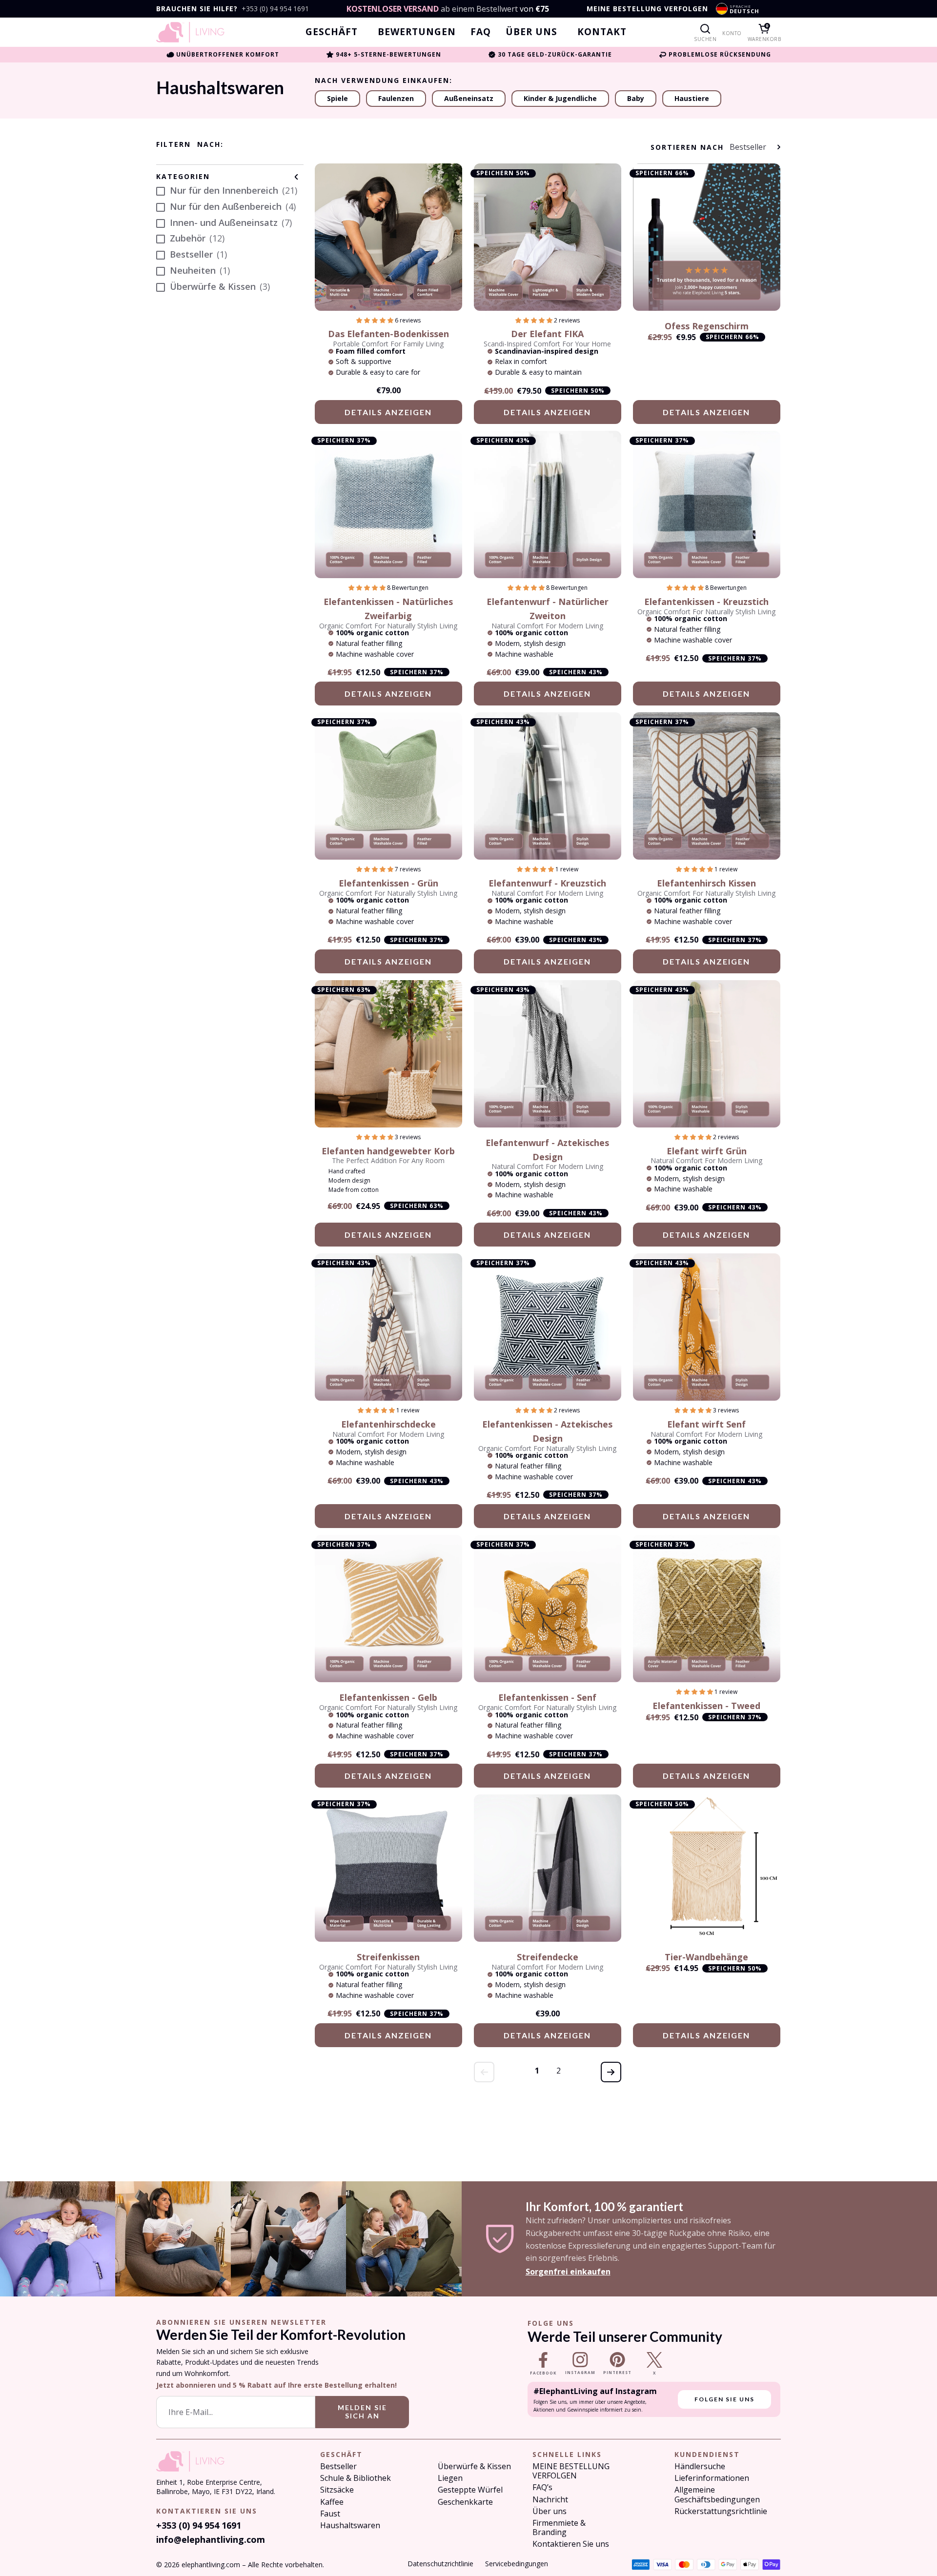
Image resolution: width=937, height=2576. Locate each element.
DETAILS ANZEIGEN (388, 412)
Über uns (550, 2511)
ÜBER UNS (531, 32)
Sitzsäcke (337, 2490)
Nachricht (550, 2500)
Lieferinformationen (712, 2478)
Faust (330, 2514)
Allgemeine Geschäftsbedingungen (717, 2495)
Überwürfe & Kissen (474, 2466)
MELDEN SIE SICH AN (362, 2412)
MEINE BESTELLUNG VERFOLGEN (647, 9)
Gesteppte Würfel (470, 2490)
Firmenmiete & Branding (559, 2528)
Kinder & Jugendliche (560, 98)
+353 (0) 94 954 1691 (275, 9)
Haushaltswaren (350, 2526)
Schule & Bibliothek (356, 2478)
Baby (636, 98)
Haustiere (692, 98)
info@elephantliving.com (211, 2539)
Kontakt (602, 32)
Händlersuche (700, 2466)
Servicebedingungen (517, 2564)
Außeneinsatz (469, 98)
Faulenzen (396, 98)
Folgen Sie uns (724, 2399)
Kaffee (332, 2502)
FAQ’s (542, 2487)
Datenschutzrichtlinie (440, 2564)
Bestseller (338, 2466)
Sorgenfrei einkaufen (568, 2272)
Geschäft (332, 32)
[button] (376, 320)
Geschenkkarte (465, 2502)
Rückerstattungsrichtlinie (721, 2511)
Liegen (450, 2478)
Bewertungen (417, 32)
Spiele (337, 98)
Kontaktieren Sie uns (571, 2544)
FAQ (481, 32)
